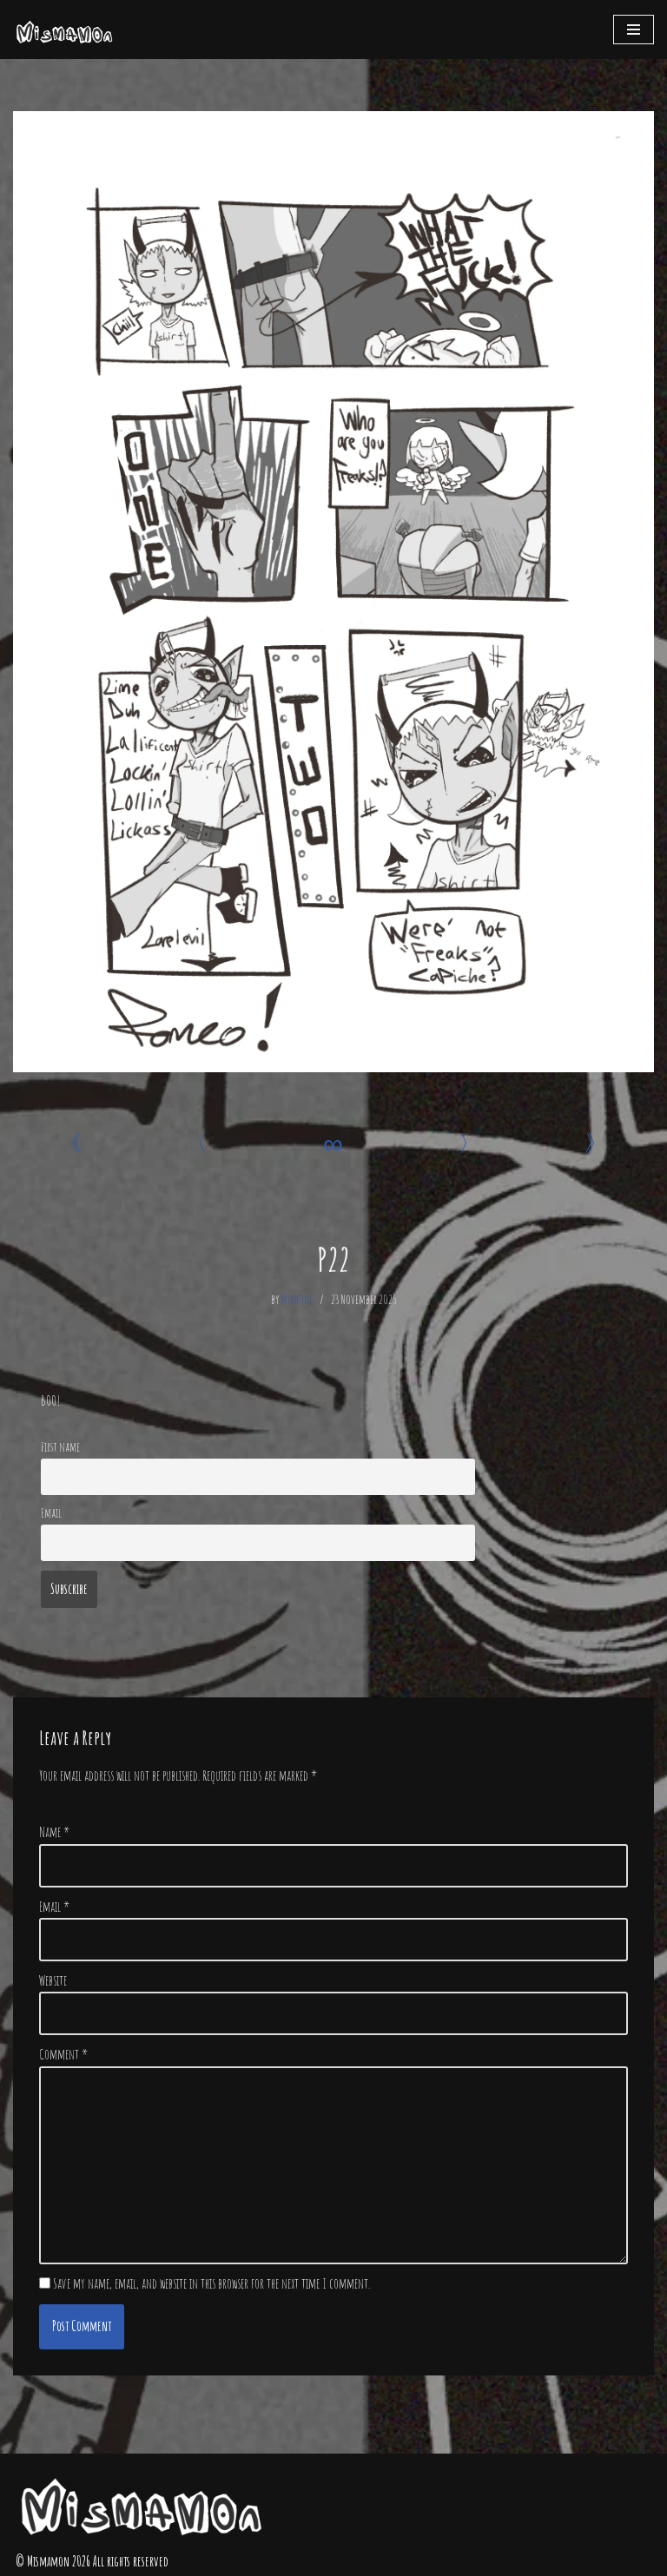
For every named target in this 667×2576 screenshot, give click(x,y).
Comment (63, 2054)
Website (53, 1980)
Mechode (297, 1299)
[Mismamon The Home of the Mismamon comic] (65, 30)
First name (60, 1447)
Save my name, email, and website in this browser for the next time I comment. (211, 2283)
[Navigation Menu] (634, 30)
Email (51, 1513)
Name (54, 1832)
